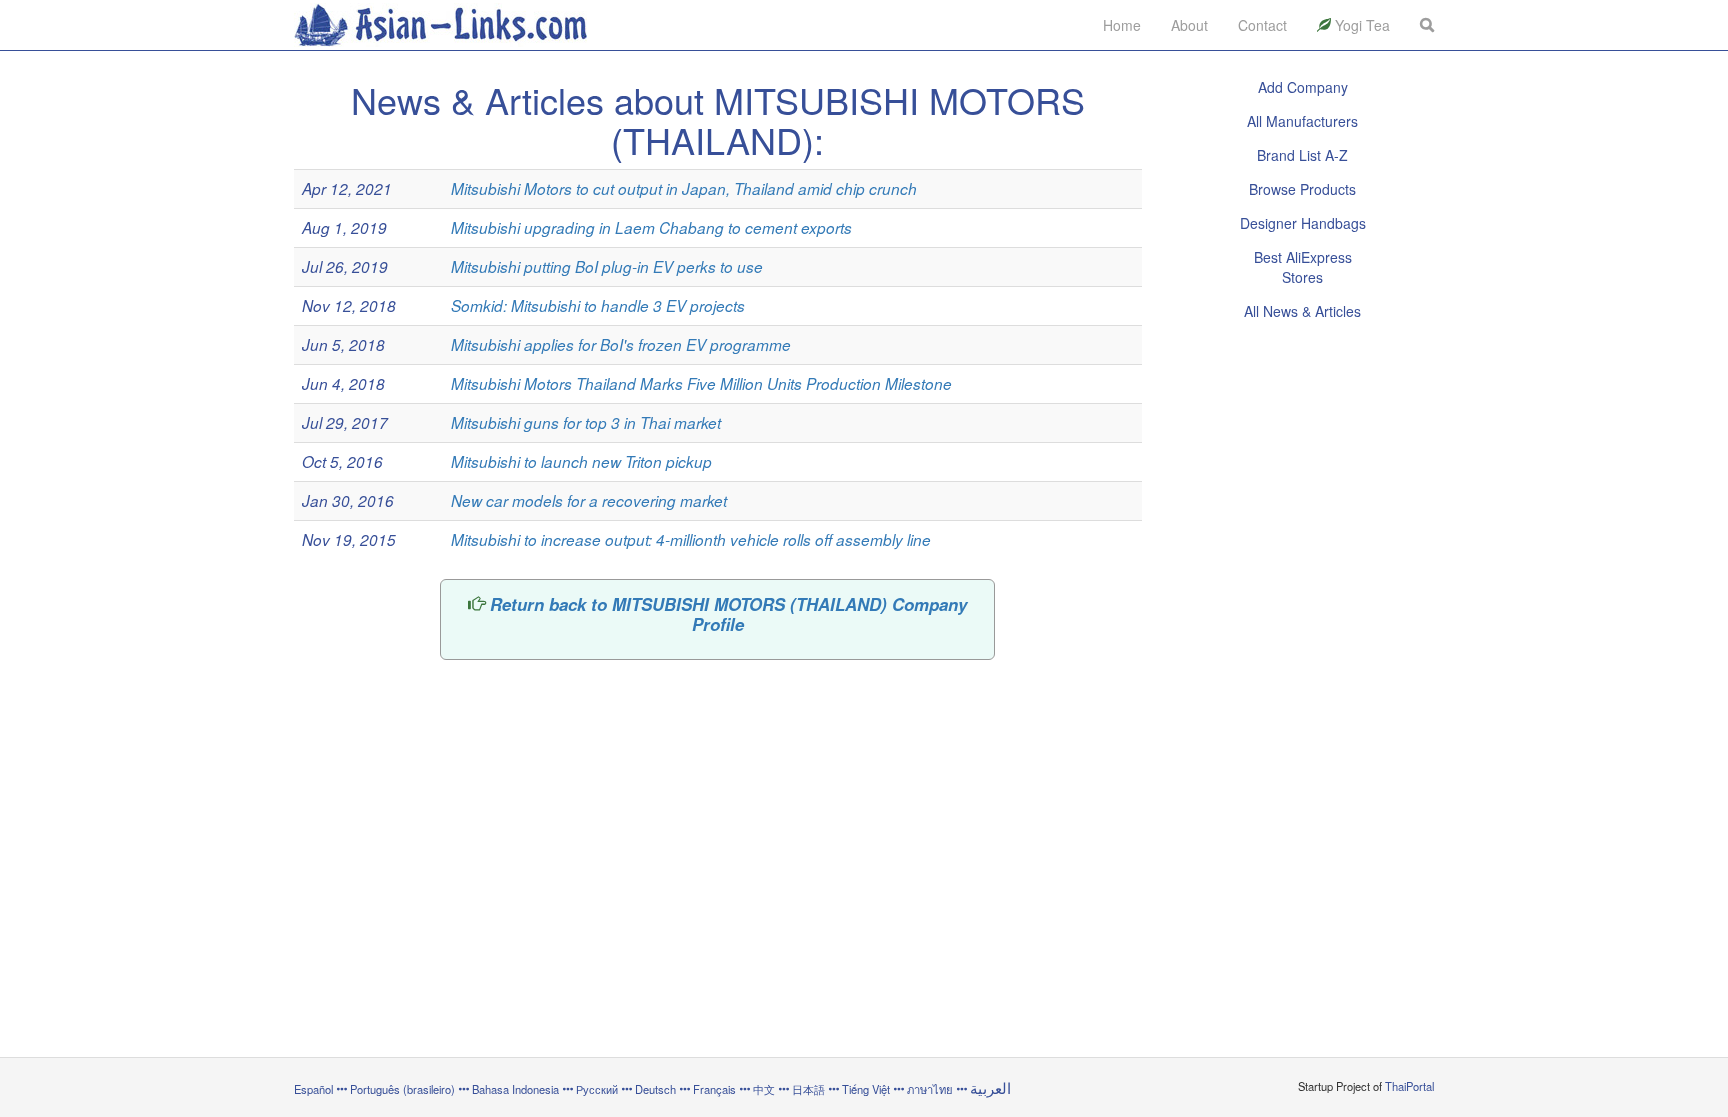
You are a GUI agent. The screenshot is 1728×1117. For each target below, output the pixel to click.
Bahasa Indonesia (515, 1089)
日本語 (808, 1089)
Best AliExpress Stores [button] (1303, 267)
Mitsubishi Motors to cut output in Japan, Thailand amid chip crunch (684, 188)
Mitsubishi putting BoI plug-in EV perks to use (607, 266)
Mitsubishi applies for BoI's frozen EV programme (621, 344)
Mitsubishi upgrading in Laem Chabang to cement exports (651, 227)
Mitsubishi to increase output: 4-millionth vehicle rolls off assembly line (691, 539)
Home (1122, 25)
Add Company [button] (1303, 87)
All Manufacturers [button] (1302, 121)
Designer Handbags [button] (1303, 223)
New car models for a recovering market (589, 500)
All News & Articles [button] (1302, 311)
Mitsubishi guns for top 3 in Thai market (586, 422)
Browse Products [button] (1302, 189)
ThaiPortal (1409, 1086)
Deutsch (655, 1089)
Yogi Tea (1360, 25)
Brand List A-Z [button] (1302, 155)
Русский (597, 1089)
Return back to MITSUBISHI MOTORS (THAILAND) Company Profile (728, 614)
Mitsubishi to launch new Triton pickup (581, 461)
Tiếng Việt (866, 1089)
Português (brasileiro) (402, 1089)
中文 (764, 1089)
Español (313, 1089)
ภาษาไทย (931, 1089)
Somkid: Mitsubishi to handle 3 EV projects (598, 305)
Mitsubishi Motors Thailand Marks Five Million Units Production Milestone (701, 383)
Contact (1262, 25)
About (1189, 25)
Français (714, 1089)
